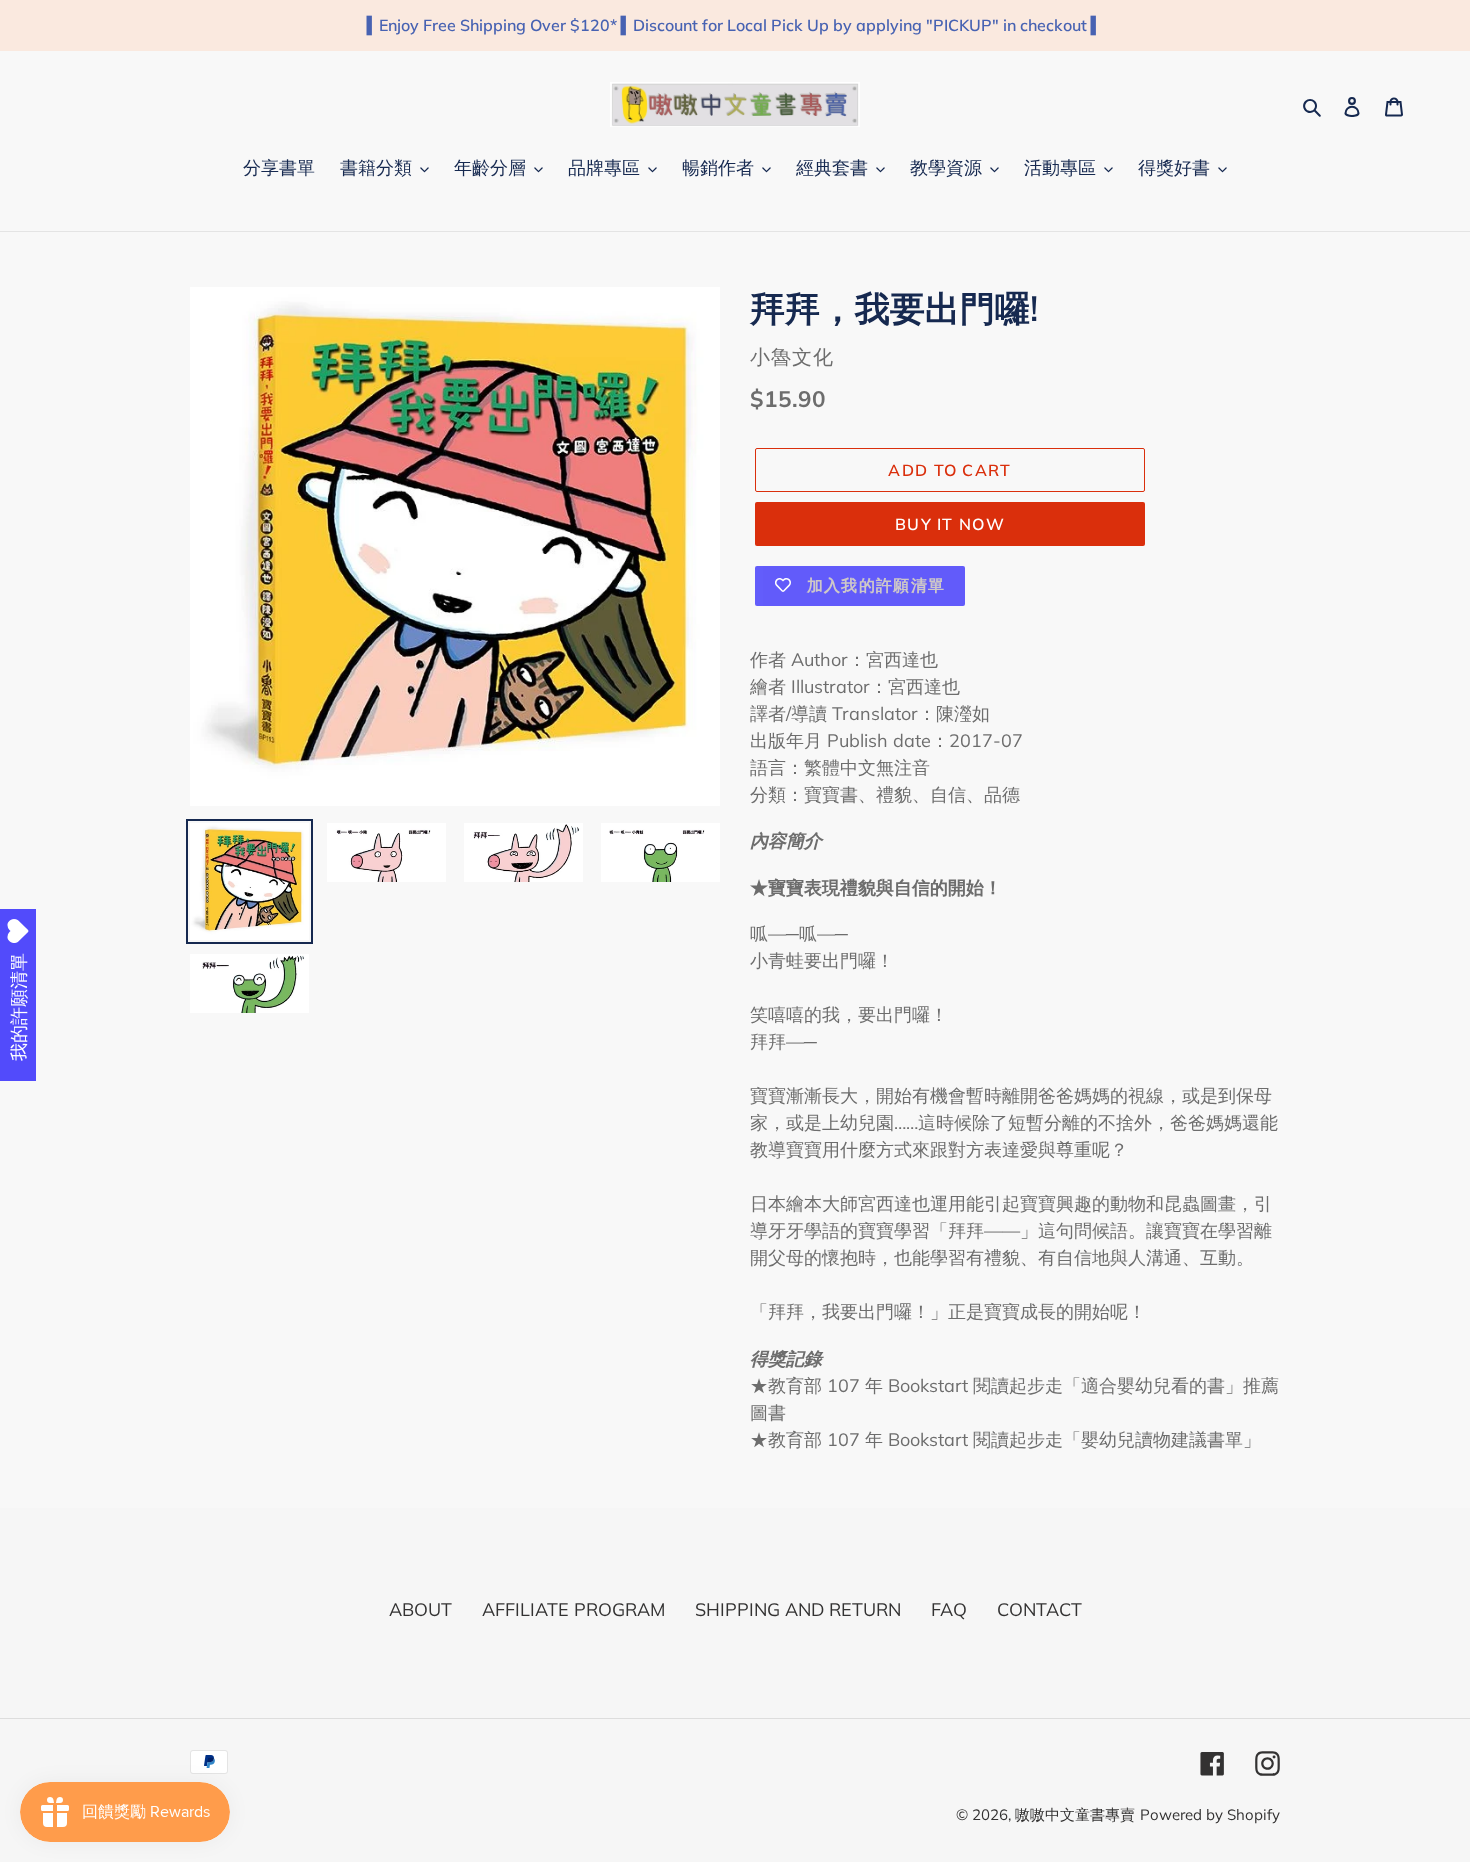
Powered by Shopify (1210, 1814)
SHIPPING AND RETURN (798, 1609)
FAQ (949, 1609)
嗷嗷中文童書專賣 (1075, 1814)
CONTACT (1039, 1609)
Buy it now (950, 524)
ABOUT (420, 1609)
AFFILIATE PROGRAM (573, 1609)
